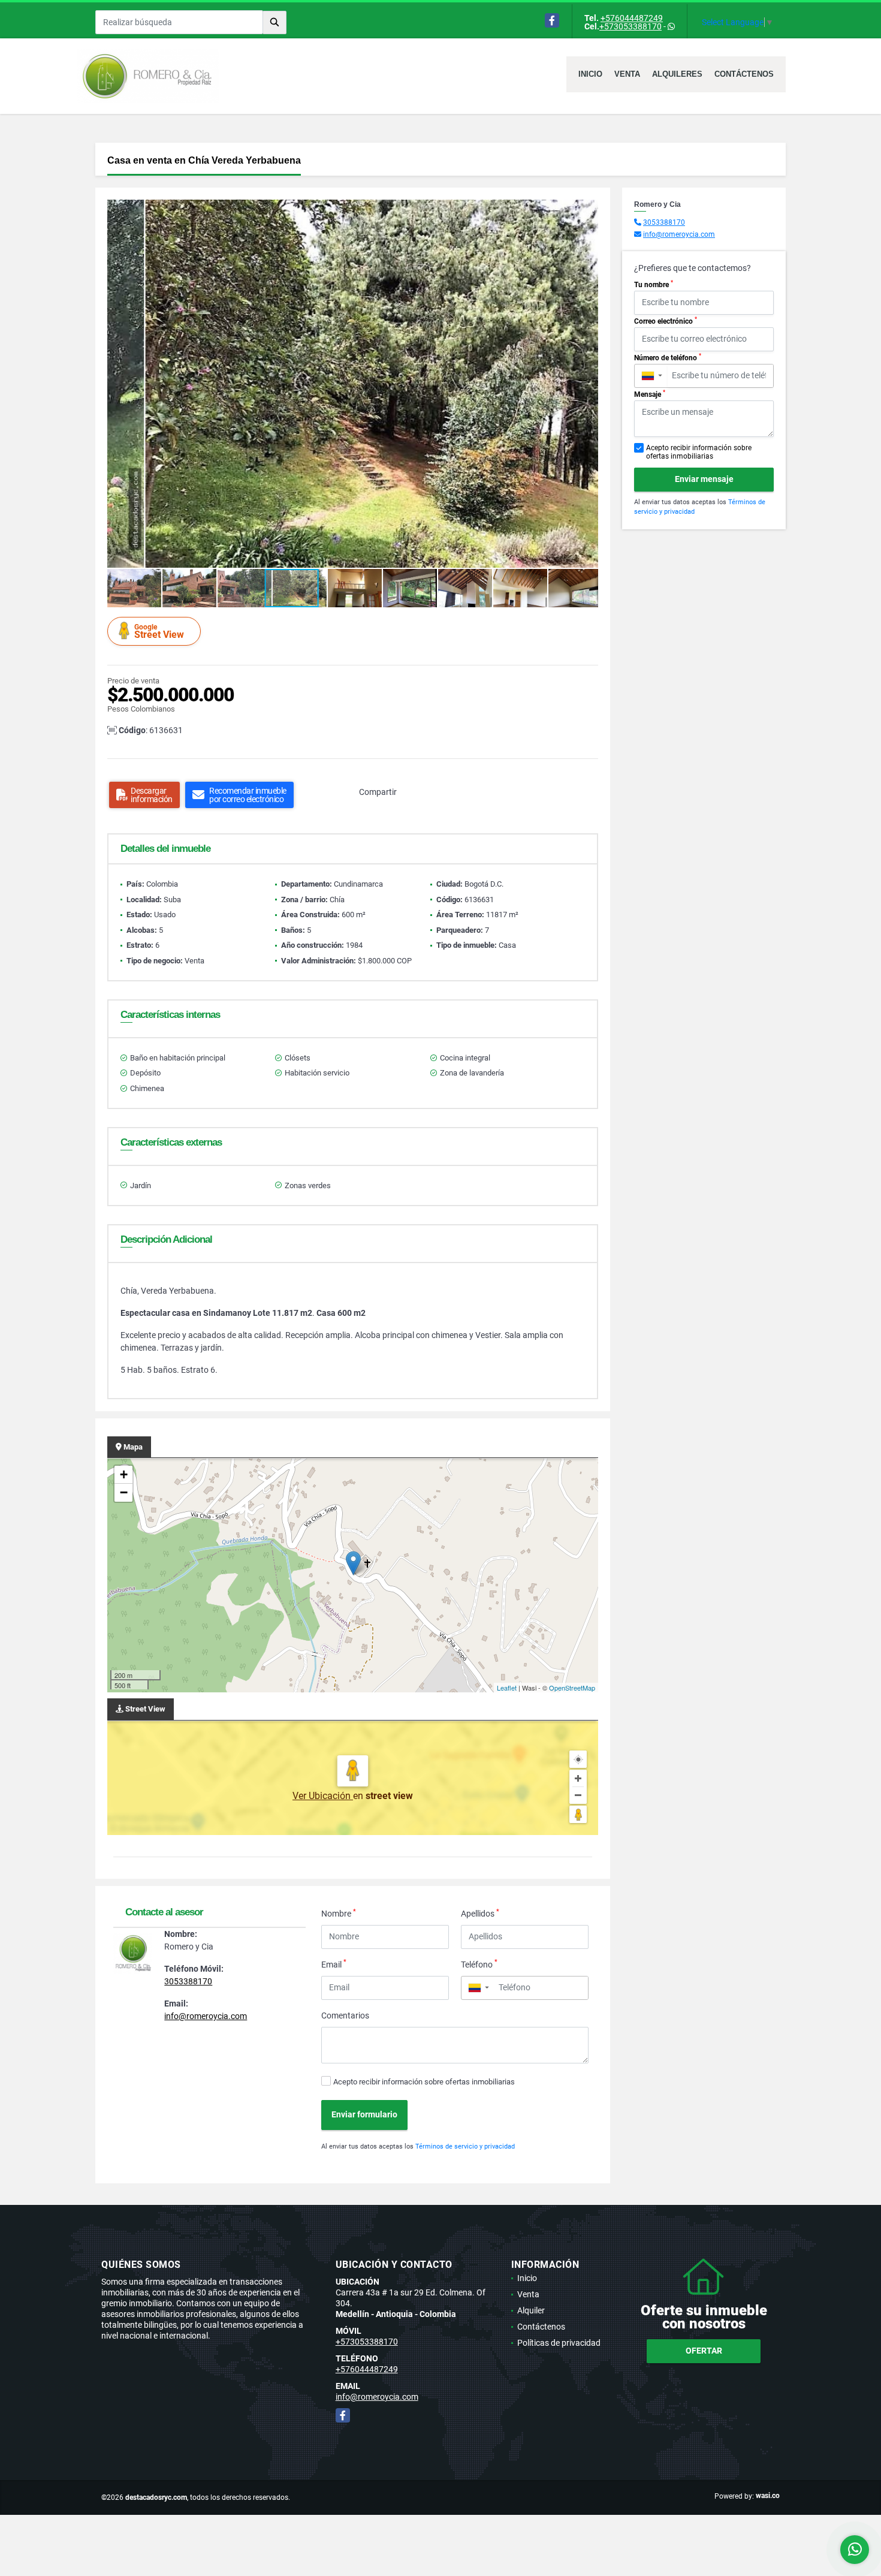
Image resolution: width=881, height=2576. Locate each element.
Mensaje (650, 394)
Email (334, 1964)
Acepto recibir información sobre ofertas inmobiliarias (424, 2082)
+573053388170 (630, 26)
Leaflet (507, 1688)
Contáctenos (744, 74)
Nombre (339, 1913)
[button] (587, 210)
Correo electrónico (666, 321)
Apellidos (480, 1913)
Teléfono (479, 1964)
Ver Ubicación (323, 1796)
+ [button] (124, 1474)
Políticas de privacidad (559, 2343)
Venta (627, 74)
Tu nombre (654, 284)
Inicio (590, 74)
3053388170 (188, 1981)
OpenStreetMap (572, 1688)
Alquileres (677, 74)
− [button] (124, 1492)
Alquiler (531, 2310)
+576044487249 (632, 18)
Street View (159, 632)
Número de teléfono (668, 357)
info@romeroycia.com (206, 2016)
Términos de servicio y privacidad (465, 2146)
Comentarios (345, 2015)
